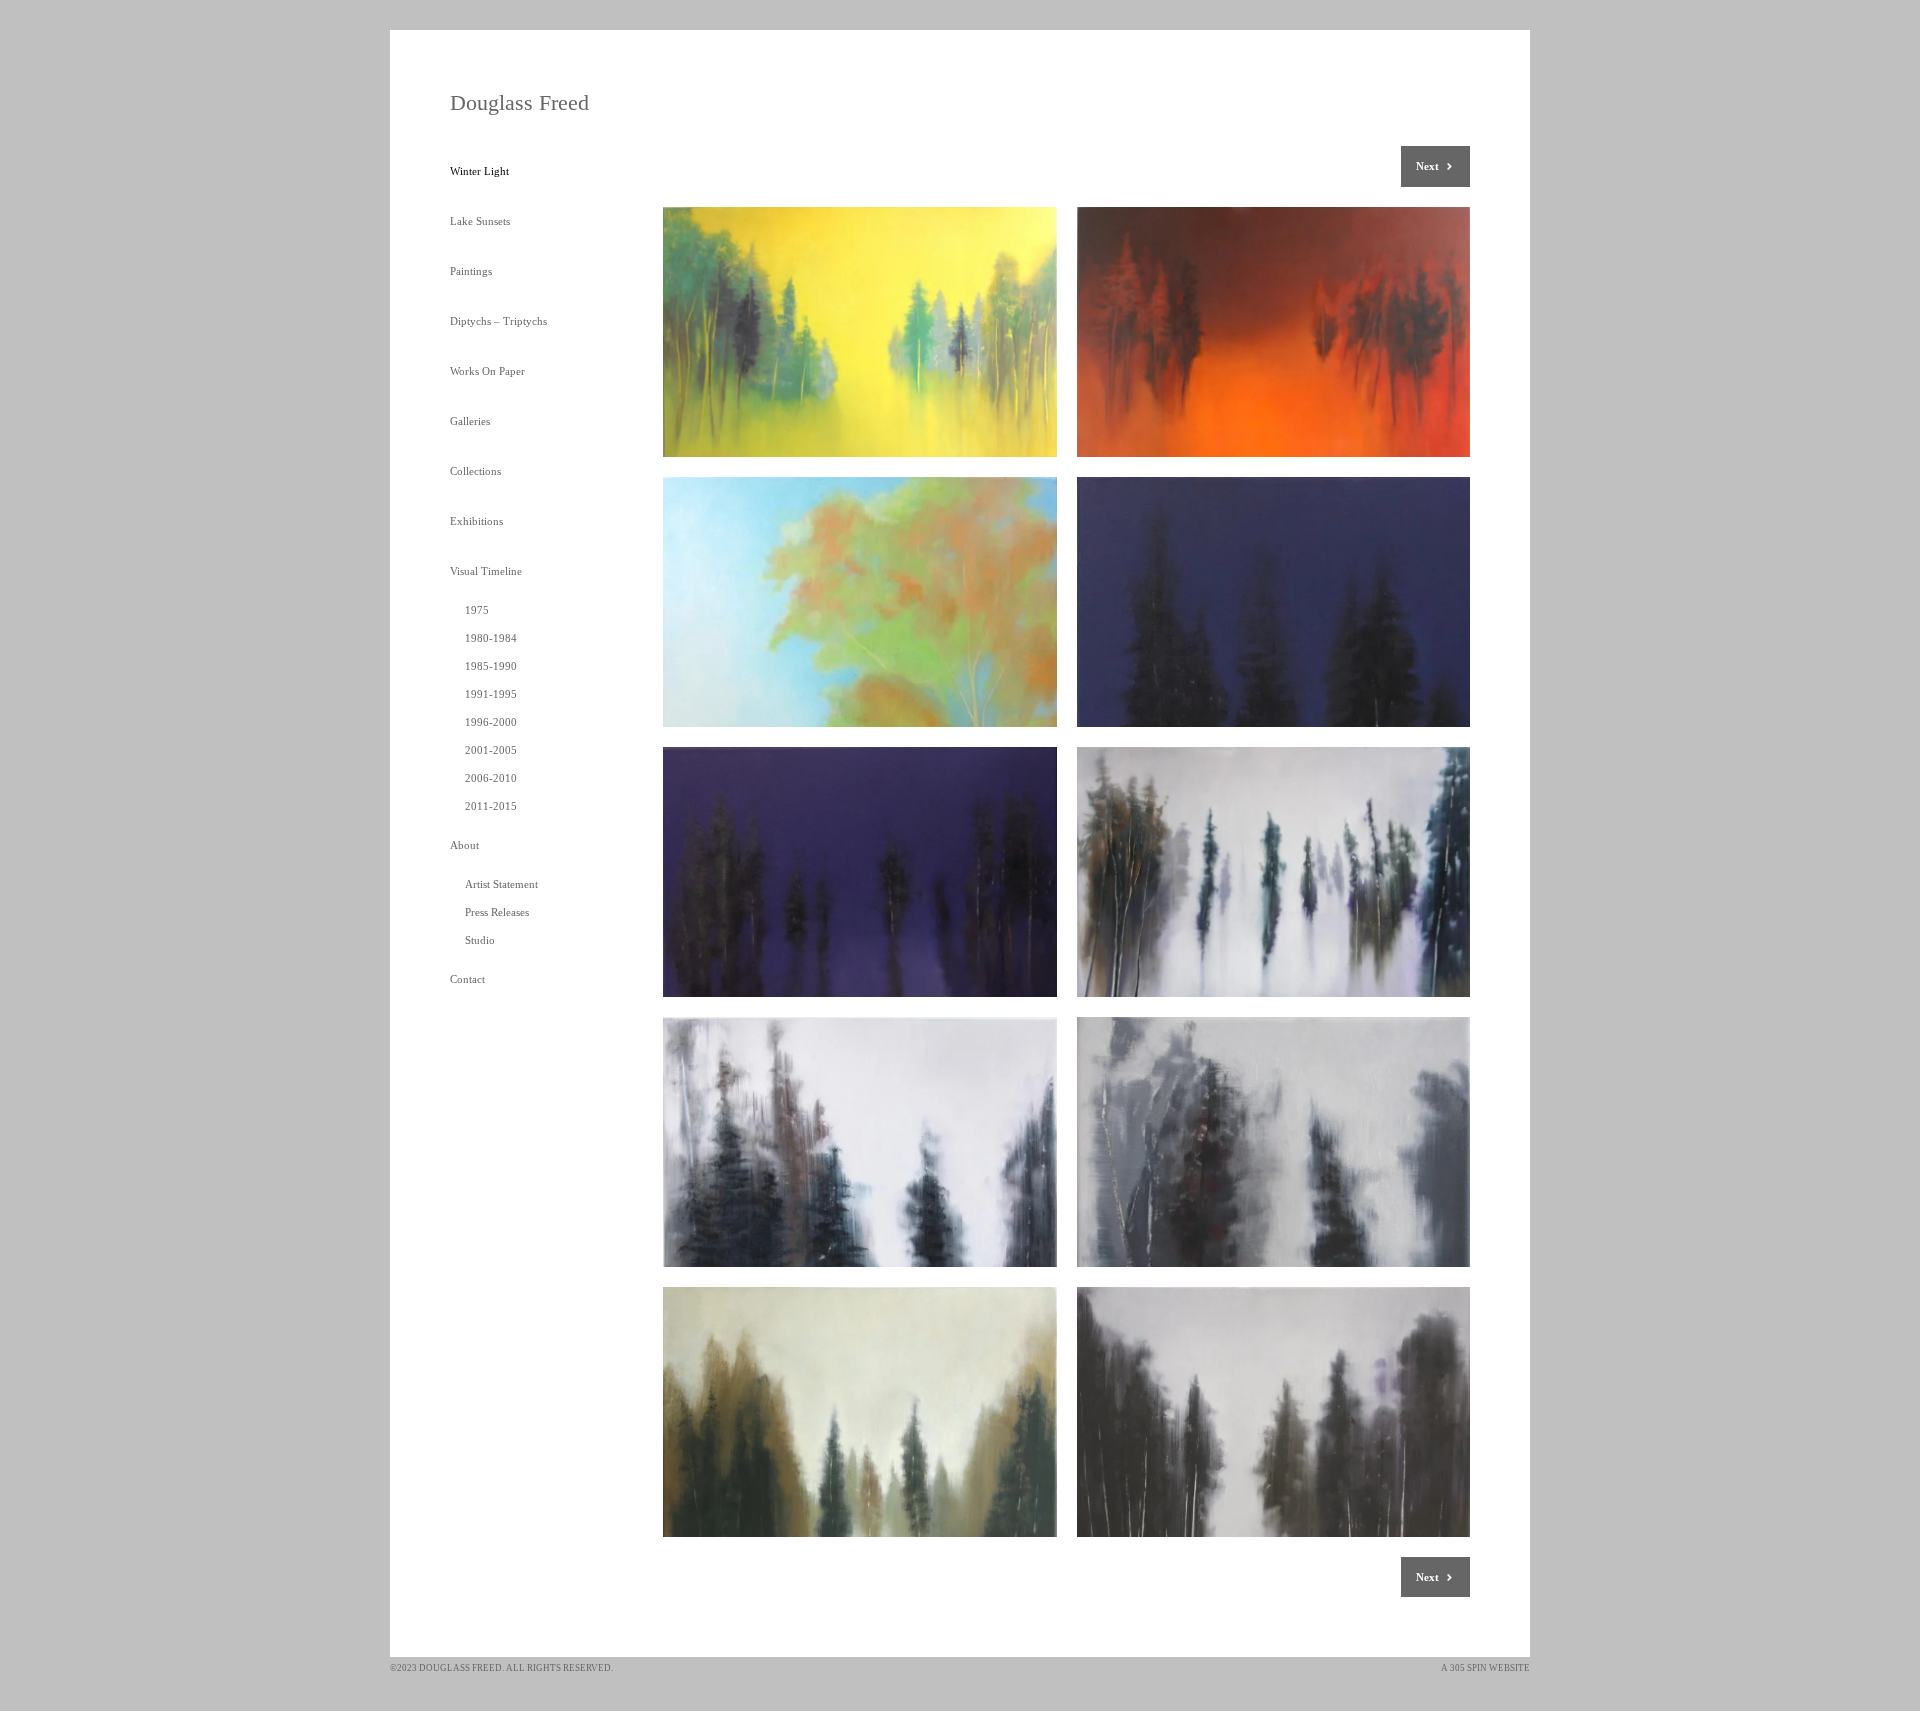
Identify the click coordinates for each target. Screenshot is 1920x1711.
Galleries (470, 421)
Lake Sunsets (480, 221)
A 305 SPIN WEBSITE (1485, 1668)
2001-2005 (491, 750)
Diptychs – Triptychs (498, 321)
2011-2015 (491, 806)
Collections (475, 471)
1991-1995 (491, 694)
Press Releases (497, 912)
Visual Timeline (486, 571)
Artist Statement (501, 884)
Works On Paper (487, 371)
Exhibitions (476, 521)
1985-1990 (491, 666)
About (464, 845)
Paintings (471, 271)
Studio (480, 940)
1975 (477, 610)
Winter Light (479, 171)
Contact (467, 979)
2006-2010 (491, 778)
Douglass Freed (519, 102)
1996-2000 (491, 722)
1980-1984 (491, 638)
